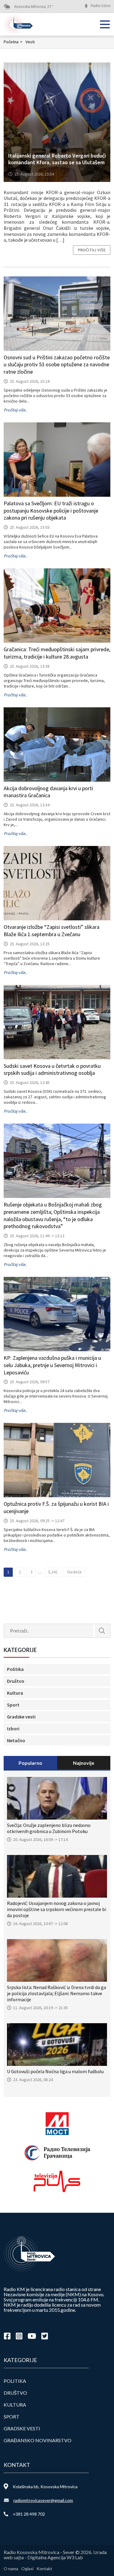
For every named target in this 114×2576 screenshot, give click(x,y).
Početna (13, 42)
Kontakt (44, 2569)
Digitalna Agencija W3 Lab (55, 2557)
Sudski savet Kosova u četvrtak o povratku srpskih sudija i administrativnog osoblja (52, 1069)
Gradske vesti (21, 1717)
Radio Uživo (100, 6)
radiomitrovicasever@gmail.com (43, 2500)
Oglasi (27, 2569)
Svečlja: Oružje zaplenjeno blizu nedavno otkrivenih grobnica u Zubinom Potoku (49, 1828)
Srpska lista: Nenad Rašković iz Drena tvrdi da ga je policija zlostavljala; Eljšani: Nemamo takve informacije (57, 1993)
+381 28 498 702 (29, 2514)
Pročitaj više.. (15, 410)
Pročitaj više (92, 250)
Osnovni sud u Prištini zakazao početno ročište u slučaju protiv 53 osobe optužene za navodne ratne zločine (57, 365)
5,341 (53, 1572)
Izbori (13, 1729)
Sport (13, 1705)
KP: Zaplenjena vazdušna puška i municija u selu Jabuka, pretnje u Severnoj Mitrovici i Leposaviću (52, 1365)
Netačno (16, 1740)
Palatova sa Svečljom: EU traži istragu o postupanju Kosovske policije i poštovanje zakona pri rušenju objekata (51, 511)
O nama (11, 2569)
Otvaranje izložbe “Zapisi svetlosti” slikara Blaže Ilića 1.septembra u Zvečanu (52, 931)
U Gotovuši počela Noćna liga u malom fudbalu (55, 2071)
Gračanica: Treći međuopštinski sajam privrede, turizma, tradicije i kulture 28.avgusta (57, 653)
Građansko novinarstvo (38, 2440)
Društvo (16, 1681)
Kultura (15, 1693)
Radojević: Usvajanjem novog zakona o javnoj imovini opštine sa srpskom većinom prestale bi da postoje (57, 1909)
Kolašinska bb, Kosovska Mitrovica (45, 2487)
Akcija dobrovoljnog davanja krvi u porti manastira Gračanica (48, 792)
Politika (15, 1669)
